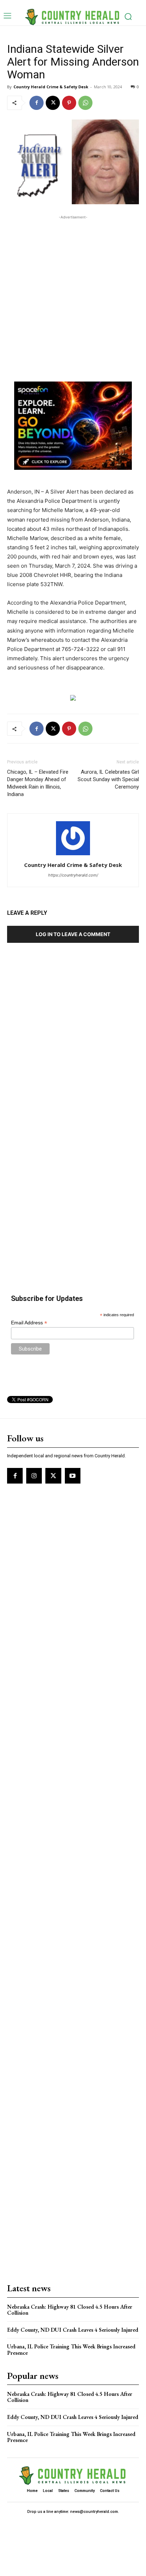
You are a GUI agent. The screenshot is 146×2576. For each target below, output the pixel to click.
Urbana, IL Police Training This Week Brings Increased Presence (71, 2350)
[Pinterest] (69, 103)
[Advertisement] (73, 294)
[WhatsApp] (85, 103)
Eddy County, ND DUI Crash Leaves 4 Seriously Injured (73, 2330)
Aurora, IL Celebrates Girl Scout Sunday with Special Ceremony (108, 779)
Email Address (29, 1323)
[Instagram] (34, 1476)
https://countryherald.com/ (73, 875)
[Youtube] (73, 1476)
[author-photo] (73, 855)
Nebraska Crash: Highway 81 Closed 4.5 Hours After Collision (70, 2310)
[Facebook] (36, 103)
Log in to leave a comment (73, 934)
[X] (53, 103)
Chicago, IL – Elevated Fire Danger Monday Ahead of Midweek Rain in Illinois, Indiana (38, 783)
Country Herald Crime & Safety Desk (51, 87)
